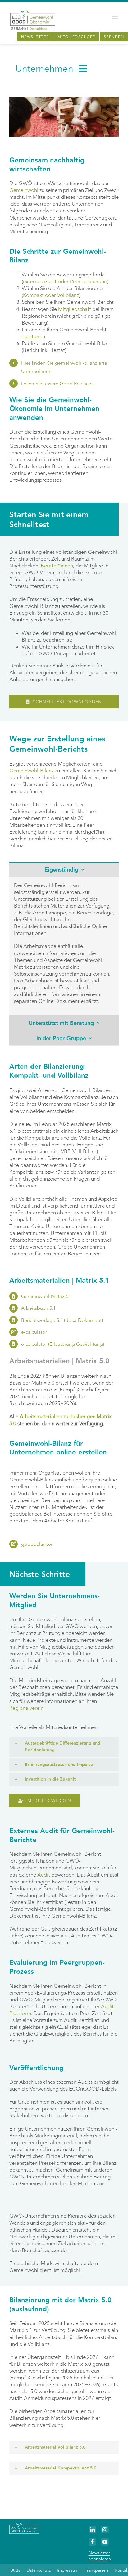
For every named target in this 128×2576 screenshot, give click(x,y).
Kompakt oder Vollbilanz (51, 295)
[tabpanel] (64, 946)
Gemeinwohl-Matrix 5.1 (47, 1296)
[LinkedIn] (92, 2530)
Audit (44, 1875)
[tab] (64, 869)
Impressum (68, 2570)
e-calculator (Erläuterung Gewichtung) (63, 1344)
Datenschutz (39, 2570)
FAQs (15, 2570)
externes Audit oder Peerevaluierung (65, 281)
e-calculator (34, 1332)
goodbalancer (37, 1544)
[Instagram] (105, 2530)
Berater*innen (57, 566)
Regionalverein (26, 1708)
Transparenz (97, 2570)
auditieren (33, 336)
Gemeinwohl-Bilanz (32, 771)
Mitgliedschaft (75, 309)
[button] (64, 1747)
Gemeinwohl (24, 190)
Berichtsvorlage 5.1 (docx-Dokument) (62, 1320)
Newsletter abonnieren (100, 2556)
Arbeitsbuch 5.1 (38, 1308)
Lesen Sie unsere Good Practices (57, 383)
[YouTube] (105, 2542)
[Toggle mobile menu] (115, 18)
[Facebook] (92, 2542)
